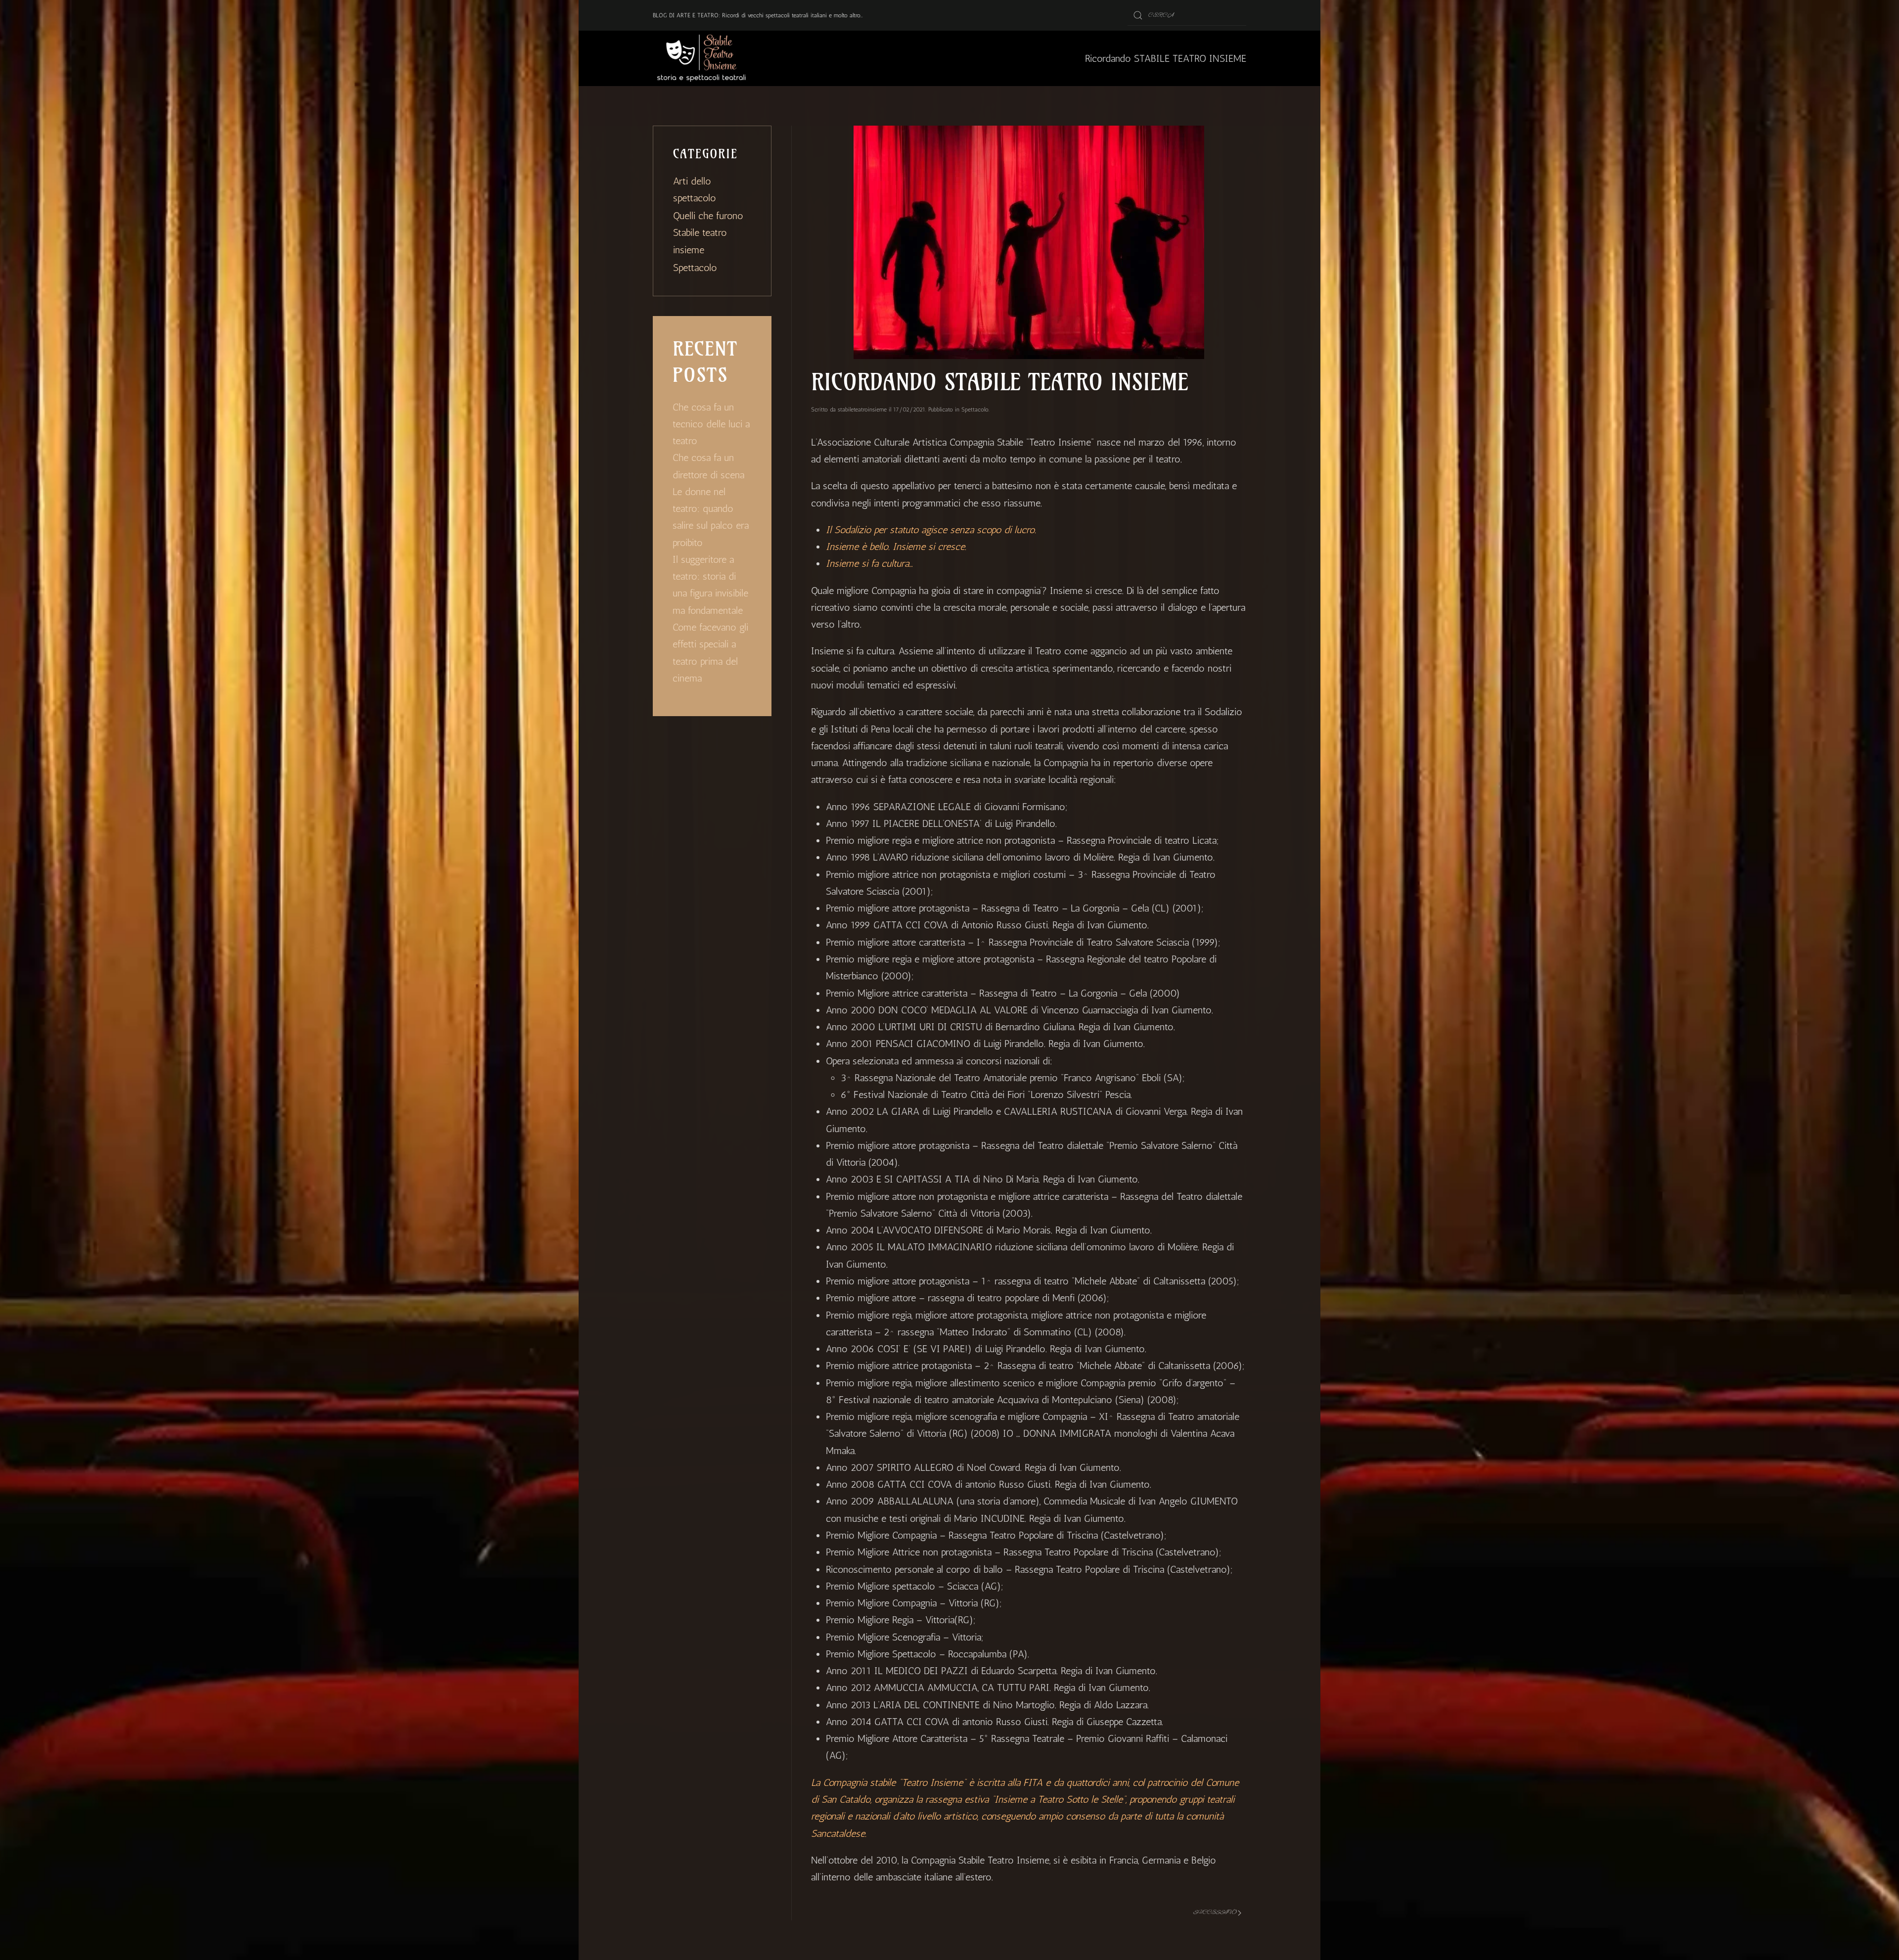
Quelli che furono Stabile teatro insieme (708, 233)
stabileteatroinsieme (862, 410)
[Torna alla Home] (702, 58)
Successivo (1215, 1912)
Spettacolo (975, 410)
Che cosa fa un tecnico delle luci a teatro (711, 424)
